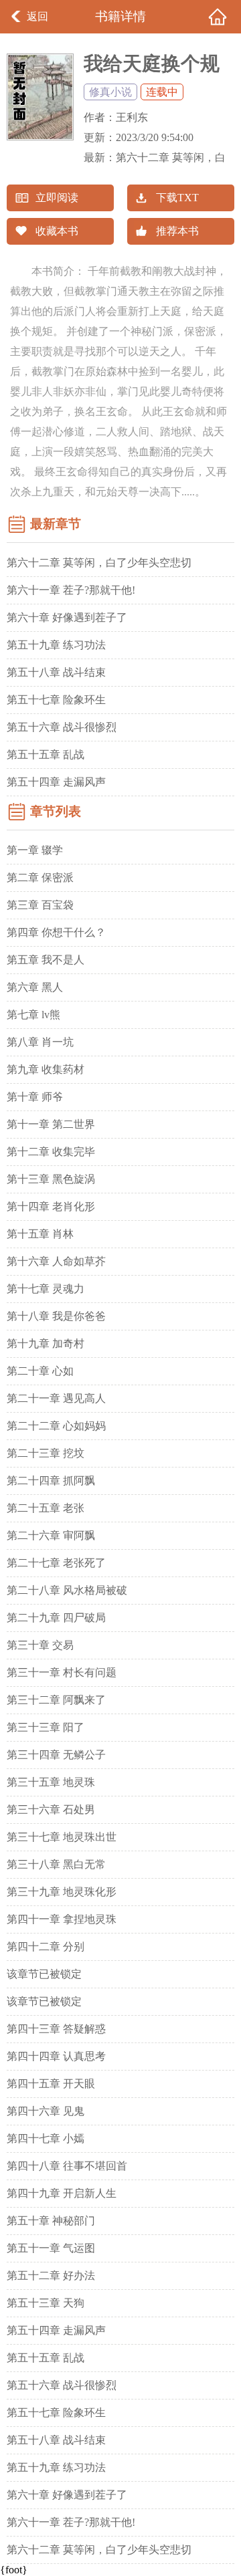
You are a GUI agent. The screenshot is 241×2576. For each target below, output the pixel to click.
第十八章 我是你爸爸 (56, 1316)
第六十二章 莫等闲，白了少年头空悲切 (99, 563)
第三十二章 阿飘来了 (56, 1700)
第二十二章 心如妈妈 (56, 1426)
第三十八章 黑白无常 (56, 1864)
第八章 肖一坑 (40, 1042)
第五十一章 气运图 (51, 2248)
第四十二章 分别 (46, 1947)
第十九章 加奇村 (46, 1343)
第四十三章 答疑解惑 (56, 2029)
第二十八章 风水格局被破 (67, 1590)
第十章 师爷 (35, 1097)
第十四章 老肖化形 (51, 1206)
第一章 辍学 (35, 850)
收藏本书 (57, 231)
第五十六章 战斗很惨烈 (62, 727)
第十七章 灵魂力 (46, 1289)
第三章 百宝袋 (40, 905)
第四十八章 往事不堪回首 (67, 2166)
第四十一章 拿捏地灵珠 (62, 1919)
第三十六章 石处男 (51, 1809)
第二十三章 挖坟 (46, 1453)
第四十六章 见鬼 (46, 2111)
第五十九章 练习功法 (56, 645)
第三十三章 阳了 (46, 1727)
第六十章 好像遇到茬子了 (67, 617)
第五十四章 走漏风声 (56, 782)
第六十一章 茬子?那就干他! (71, 590)
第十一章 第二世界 (51, 1124)
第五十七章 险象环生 (56, 700)
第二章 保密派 (40, 877)
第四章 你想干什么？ (56, 932)
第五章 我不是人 (46, 960)
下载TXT (177, 198)
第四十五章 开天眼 (51, 2084)
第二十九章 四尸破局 (56, 1618)
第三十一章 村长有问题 (62, 1672)
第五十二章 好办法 (51, 2275)
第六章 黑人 (35, 987)
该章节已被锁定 (44, 1974)
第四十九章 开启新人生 (62, 2193)
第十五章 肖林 (40, 1234)
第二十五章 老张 (46, 1508)
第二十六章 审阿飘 (51, 1535)
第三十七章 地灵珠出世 (62, 1837)
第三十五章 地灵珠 (51, 1782)
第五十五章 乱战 (46, 754)
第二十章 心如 (40, 1371)
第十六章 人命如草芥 (56, 1261)
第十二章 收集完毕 (51, 1152)
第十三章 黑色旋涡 (51, 1179)
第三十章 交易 (40, 1645)
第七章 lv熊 (33, 1015)
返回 (37, 16)
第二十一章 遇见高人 (56, 1398)
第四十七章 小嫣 (46, 2138)
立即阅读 (57, 198)
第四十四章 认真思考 (56, 2056)
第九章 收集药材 (46, 1069)
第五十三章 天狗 (46, 2303)
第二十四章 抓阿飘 (51, 1481)
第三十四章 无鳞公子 (56, 1755)
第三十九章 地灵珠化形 (62, 1892)
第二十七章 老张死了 (56, 1563)
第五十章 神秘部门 (51, 2221)
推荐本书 (177, 231)
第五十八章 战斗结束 (56, 672)
